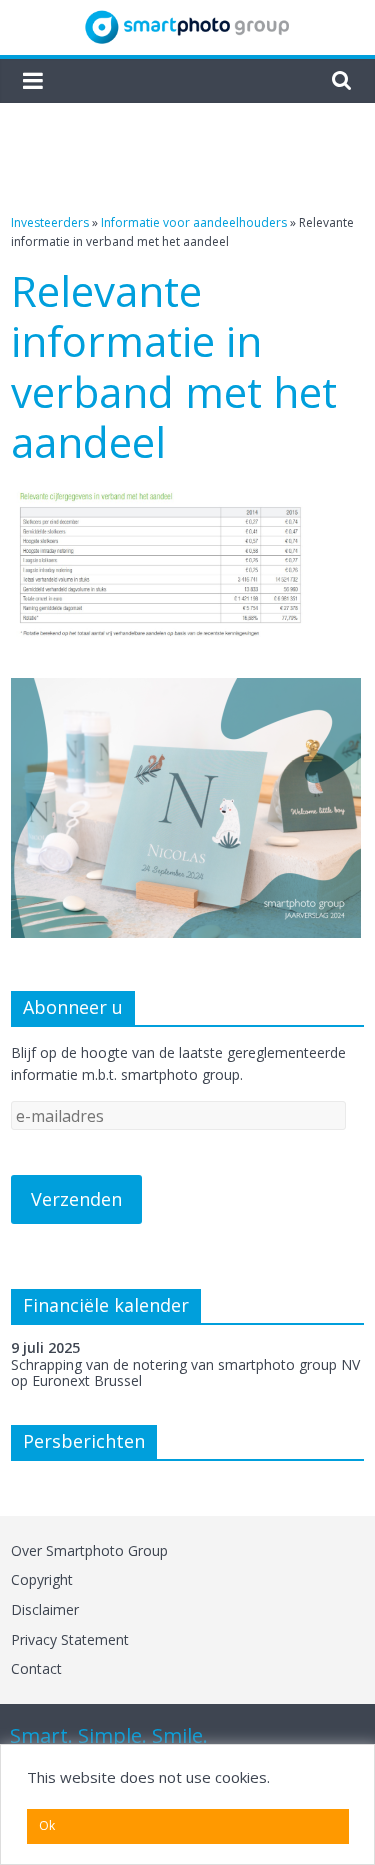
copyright (42, 1579)
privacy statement (70, 1639)
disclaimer (45, 1609)
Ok (47, 1825)
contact (36, 1668)
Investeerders (50, 222)
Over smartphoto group (89, 1550)
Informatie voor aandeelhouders (194, 222)
